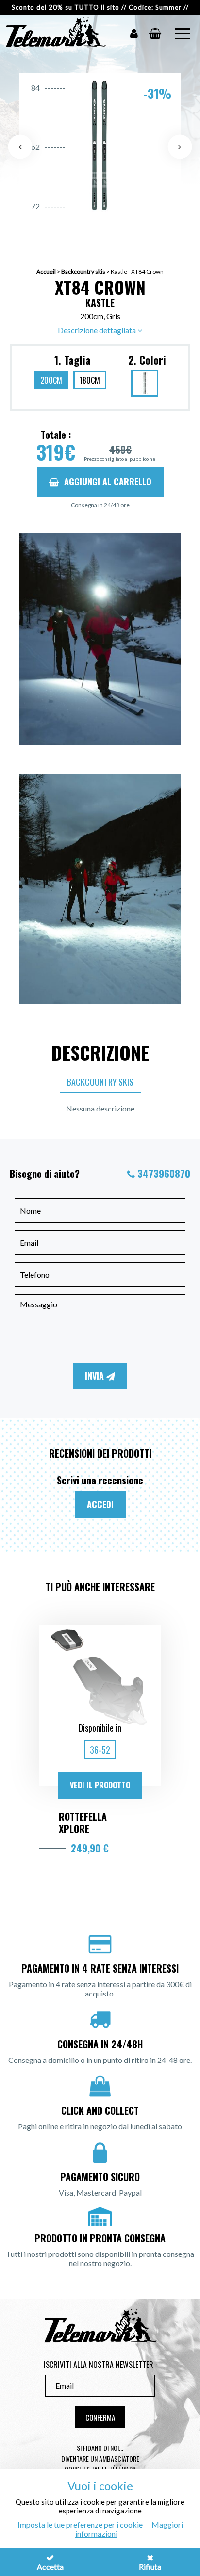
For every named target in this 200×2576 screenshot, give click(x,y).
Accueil (46, 271)
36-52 (100, 1750)
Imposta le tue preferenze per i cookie (80, 2524)
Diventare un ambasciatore (100, 2458)
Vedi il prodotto (100, 1785)
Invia (96, 1376)
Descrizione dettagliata (98, 330)
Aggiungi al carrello (108, 482)
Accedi (100, 1504)
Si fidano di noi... (100, 2448)
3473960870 (164, 1174)
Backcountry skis (83, 271)
